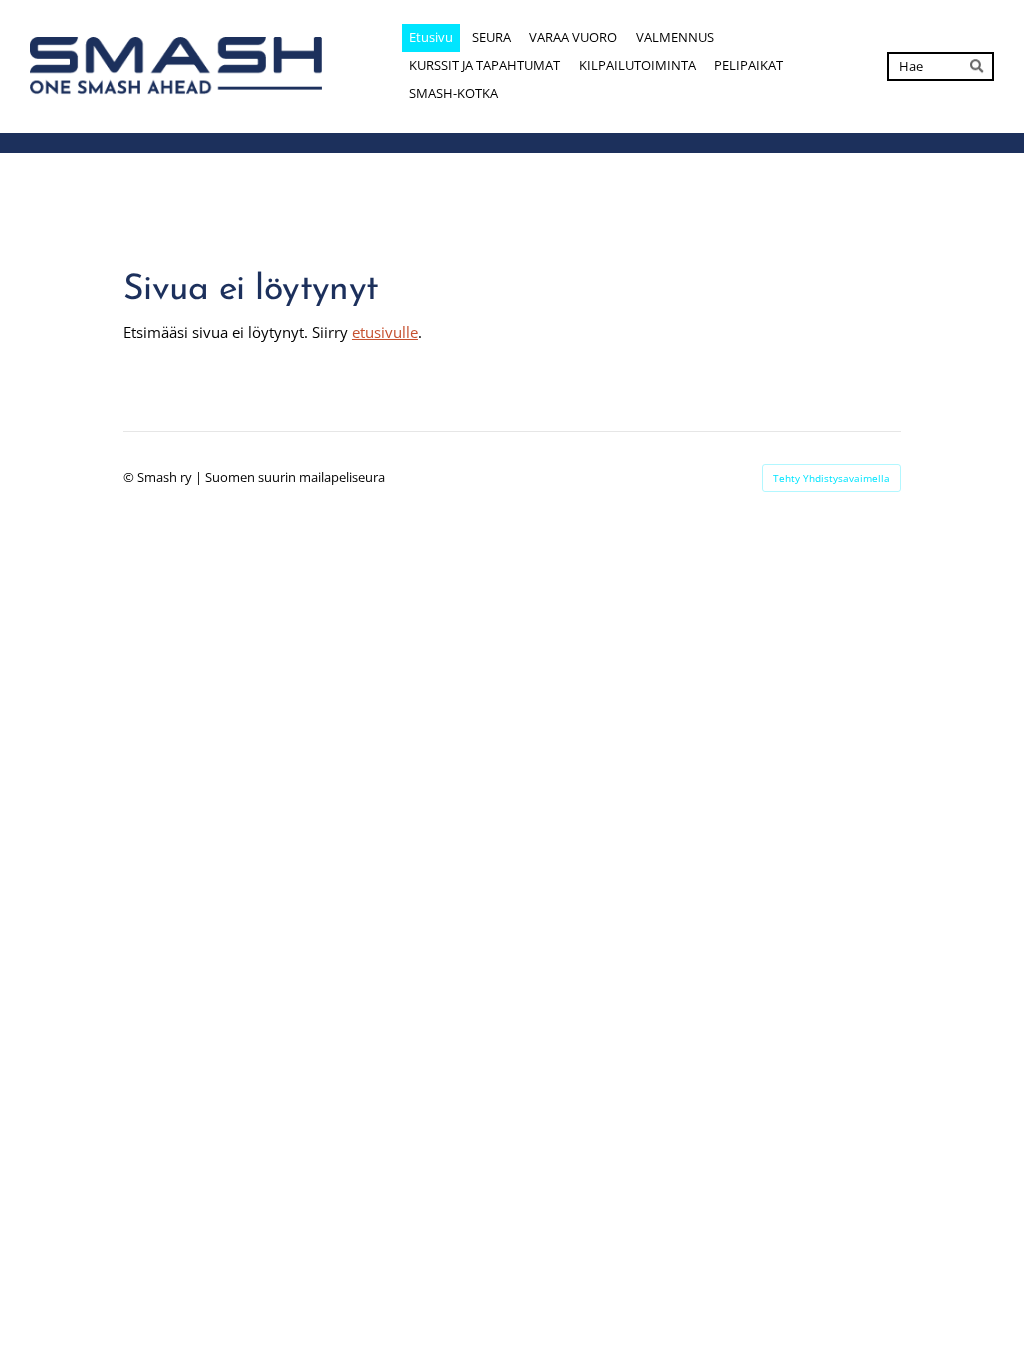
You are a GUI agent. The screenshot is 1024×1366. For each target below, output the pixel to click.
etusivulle (385, 332)
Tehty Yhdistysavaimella (831, 478)
